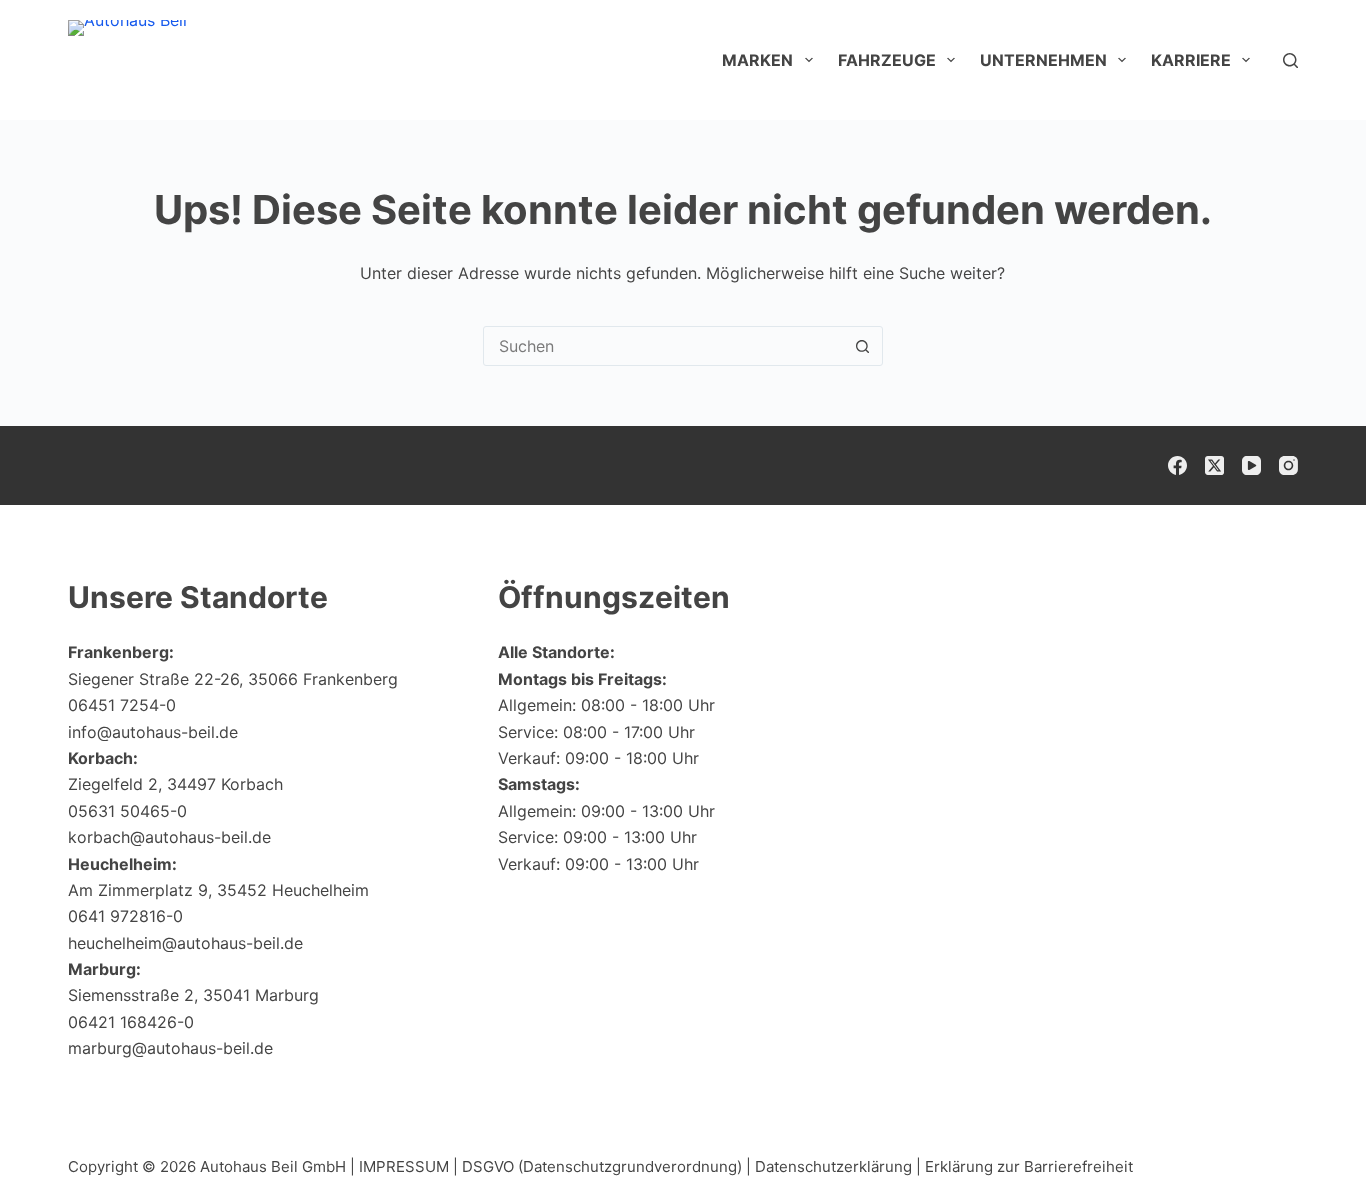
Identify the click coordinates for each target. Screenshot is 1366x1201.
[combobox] (664, 346)
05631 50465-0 (127, 811)
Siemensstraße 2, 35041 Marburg (193, 995)
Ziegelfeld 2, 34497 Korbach (175, 784)
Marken (757, 60)
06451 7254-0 (122, 705)
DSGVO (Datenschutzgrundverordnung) (602, 1166)
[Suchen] (1290, 60)
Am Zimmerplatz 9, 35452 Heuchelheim (218, 890)
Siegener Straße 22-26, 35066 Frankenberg (233, 679)
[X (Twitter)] (1214, 465)
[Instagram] (1288, 465)
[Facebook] (1177, 465)
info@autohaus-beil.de (153, 732)
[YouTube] (1251, 465)
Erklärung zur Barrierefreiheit (1029, 1166)
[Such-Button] (863, 346)
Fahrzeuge (887, 60)
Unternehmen (1043, 60)
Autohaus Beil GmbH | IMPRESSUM (324, 1166)
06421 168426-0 (131, 1022)
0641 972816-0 (125, 916)
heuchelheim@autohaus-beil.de (185, 943)
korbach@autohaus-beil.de (169, 837)
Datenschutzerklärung (833, 1166)
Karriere (1191, 60)
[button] (1302, 1146)
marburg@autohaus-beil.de (170, 1048)
